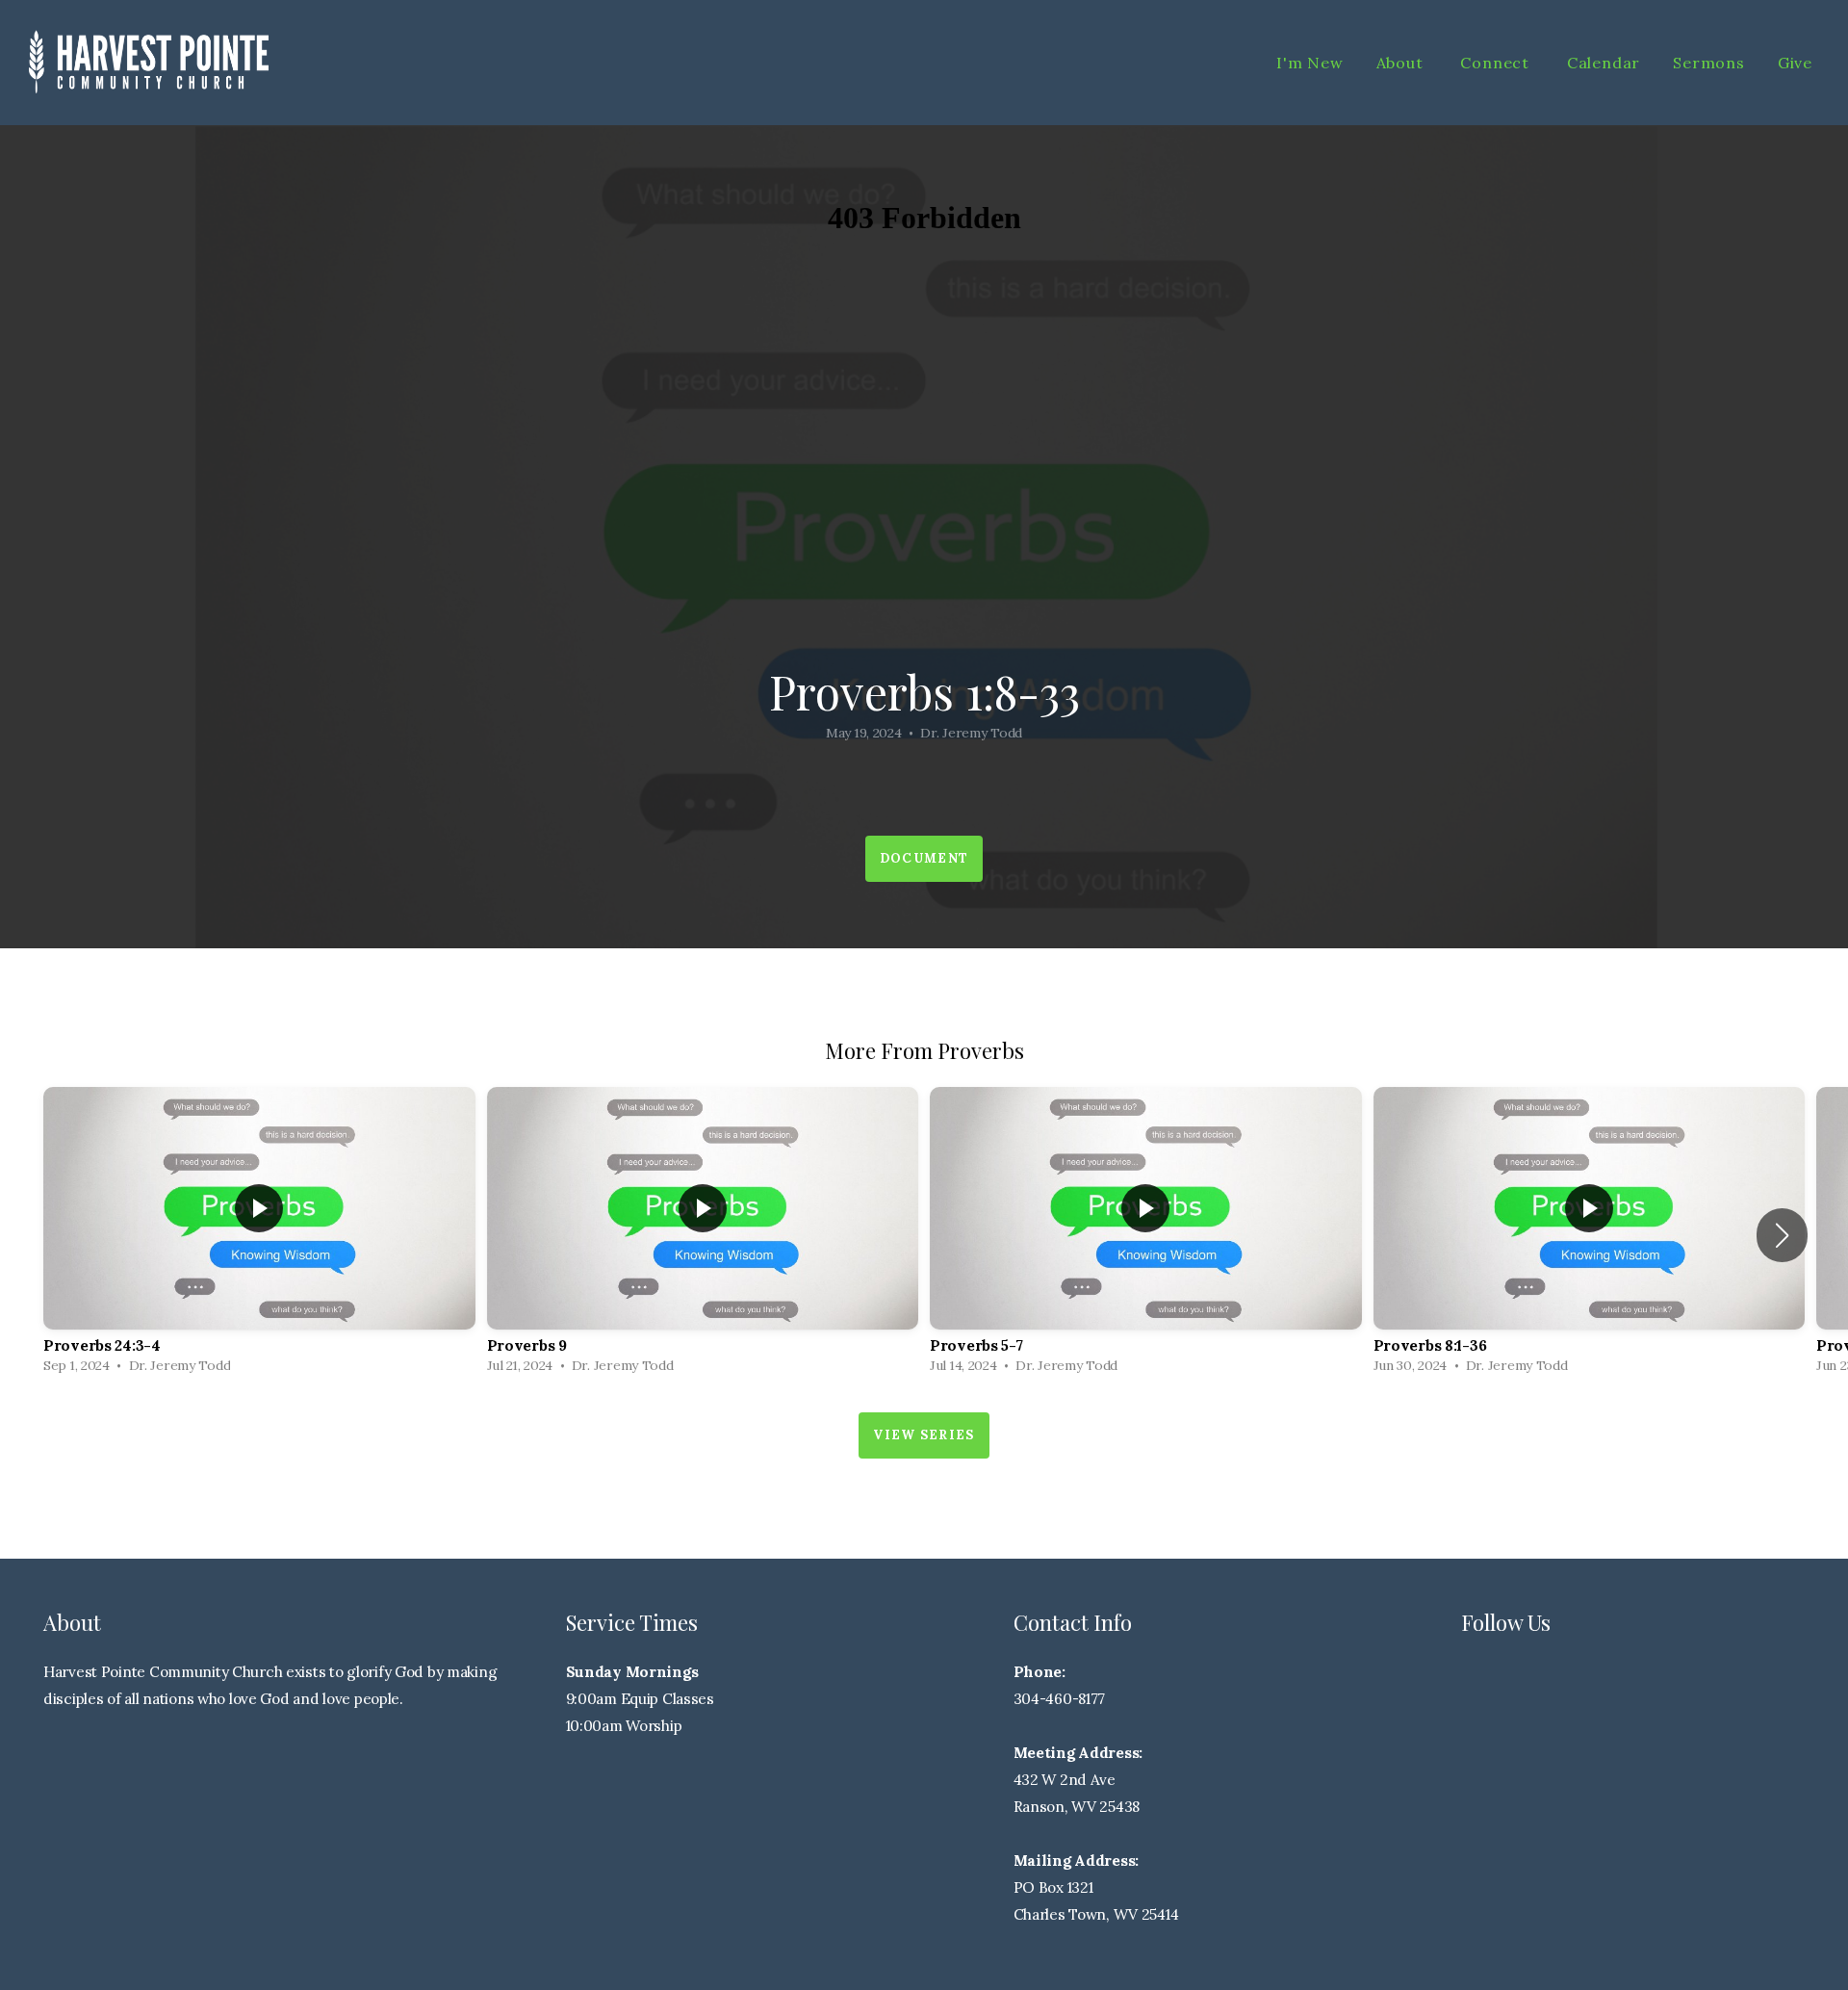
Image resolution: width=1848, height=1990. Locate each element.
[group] (259, 1235)
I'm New (1310, 63)
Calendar (1604, 63)
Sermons (1709, 63)
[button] (1782, 1235)
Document (924, 858)
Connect (1497, 63)
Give (1795, 63)
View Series (924, 1435)
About (1402, 63)
